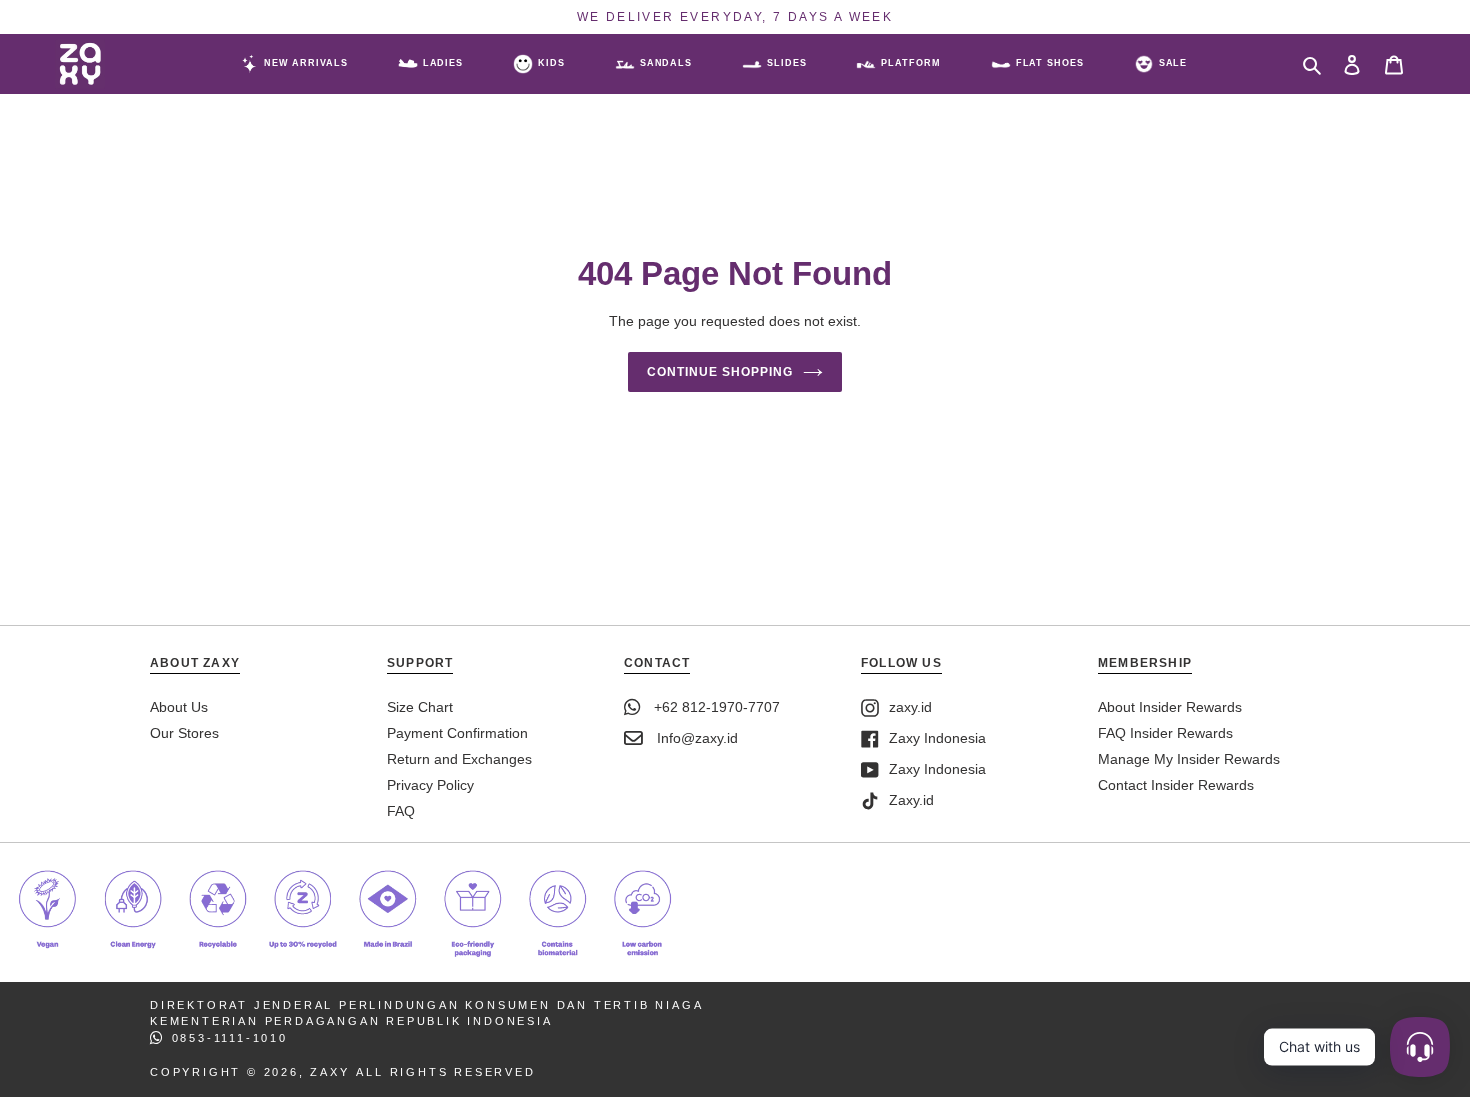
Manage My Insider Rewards (1189, 759)
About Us (179, 707)
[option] (735, 17)
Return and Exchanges (459, 759)
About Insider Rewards (1170, 707)
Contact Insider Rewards (1176, 785)
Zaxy (329, 1072)
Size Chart (420, 707)
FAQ (401, 811)
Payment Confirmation (457, 733)
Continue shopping (719, 372)
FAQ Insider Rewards (1165, 733)
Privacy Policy (430, 785)
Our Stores (184, 733)
